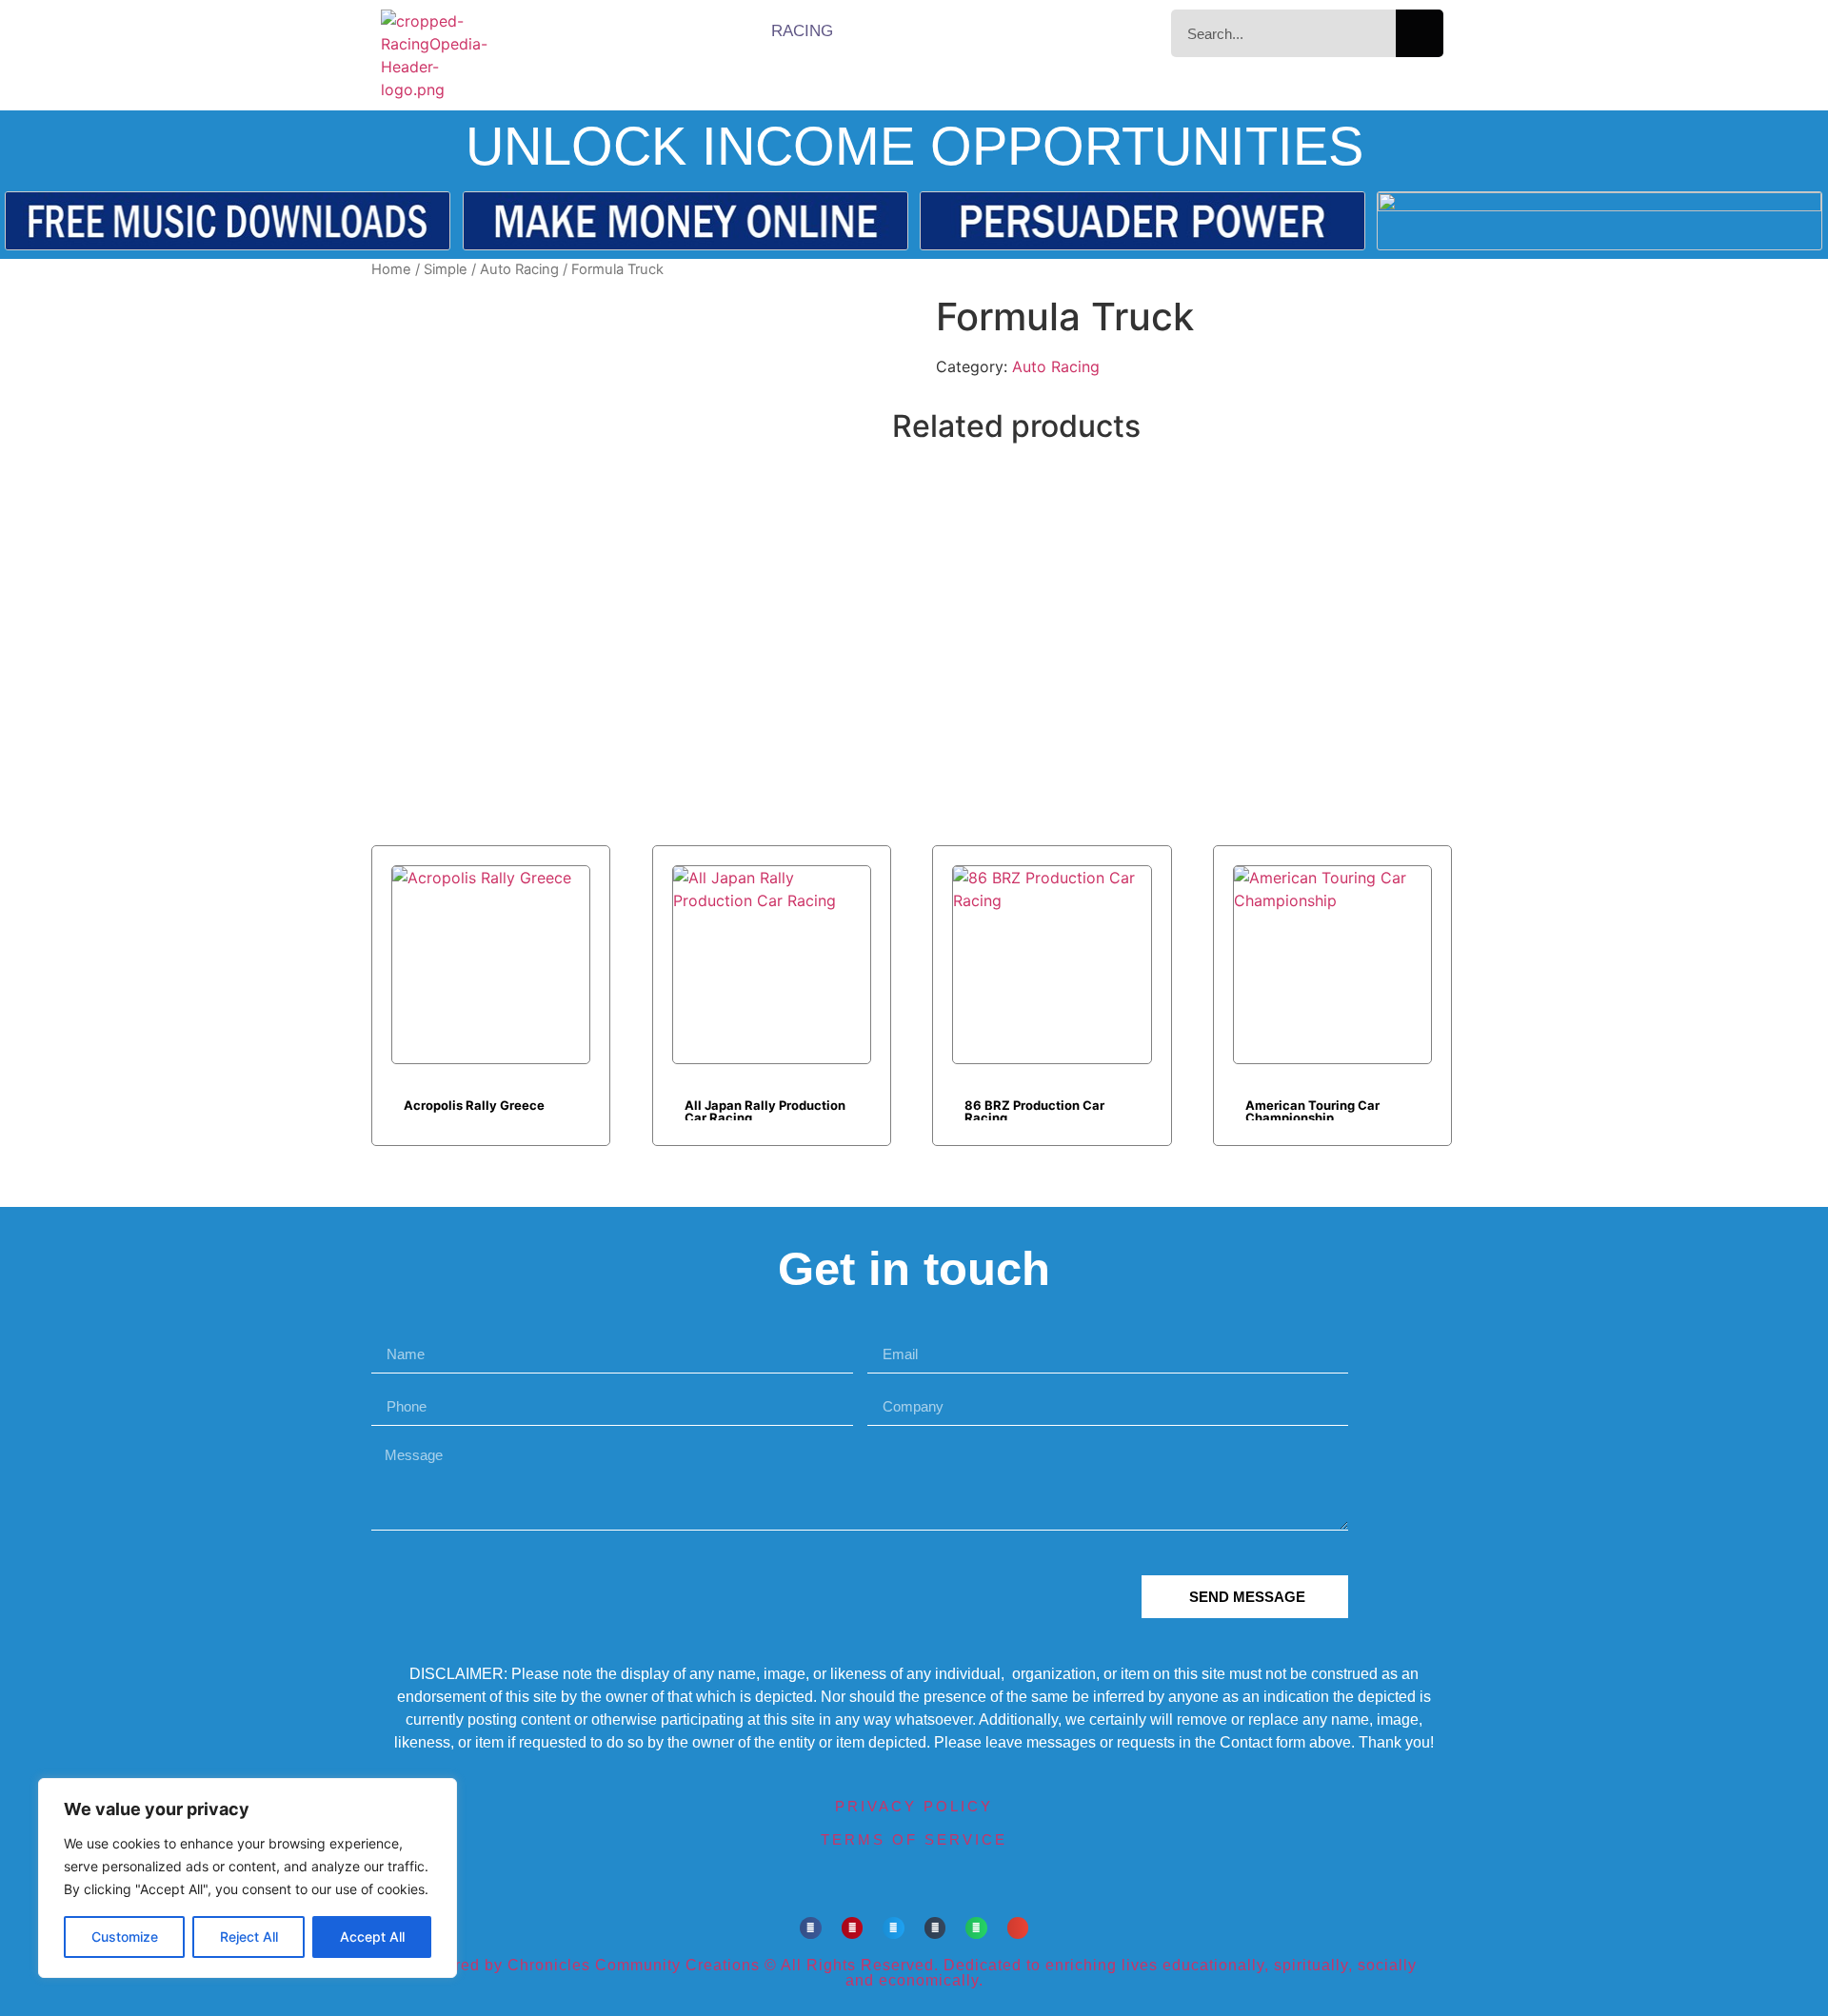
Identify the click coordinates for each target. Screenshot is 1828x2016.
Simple (446, 269)
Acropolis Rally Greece (474, 1105)
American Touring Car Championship (1312, 1109)
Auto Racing (519, 269)
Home (391, 269)
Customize (125, 1937)
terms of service (914, 1839)
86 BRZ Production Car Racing (1034, 1109)
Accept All (372, 1937)
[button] (811, 1928)
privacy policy (914, 1806)
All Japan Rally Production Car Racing (765, 1109)
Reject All (249, 1937)
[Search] (1420, 33)
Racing (802, 31)
